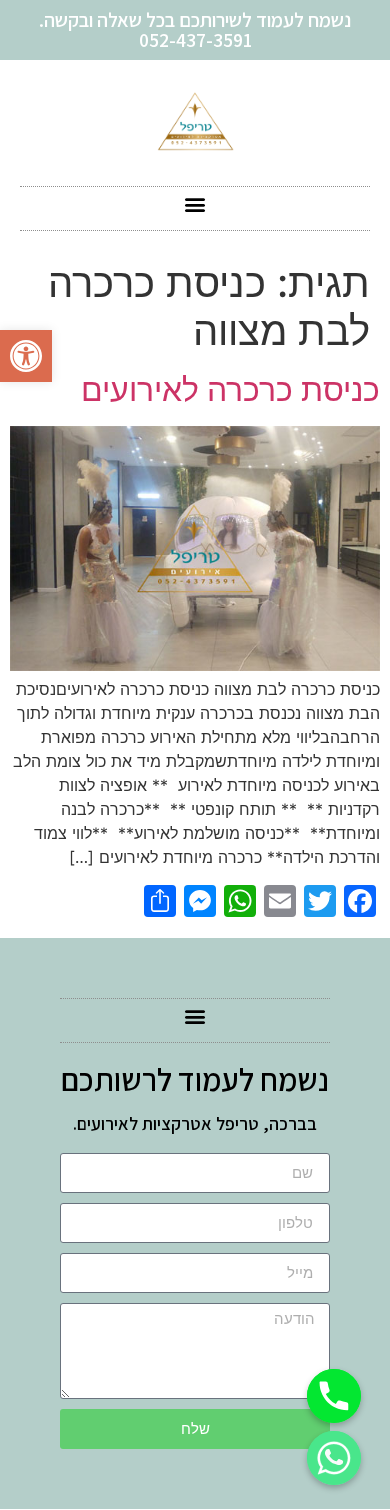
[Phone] (334, 1396)
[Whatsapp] (334, 1458)
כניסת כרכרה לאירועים (230, 389)
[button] (26, 356)
